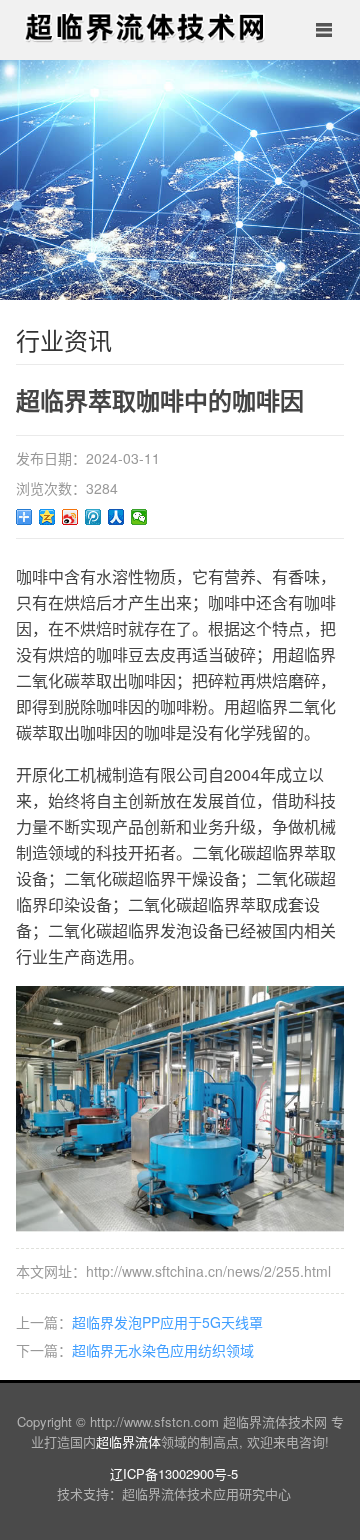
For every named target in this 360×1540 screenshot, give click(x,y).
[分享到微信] (139, 517)
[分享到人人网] (116, 517)
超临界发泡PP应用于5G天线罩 (167, 1322)
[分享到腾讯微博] (93, 517)
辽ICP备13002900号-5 (174, 1473)
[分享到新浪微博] (70, 517)
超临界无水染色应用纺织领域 (163, 1350)
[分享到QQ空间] (47, 517)
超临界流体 (128, 1441)
